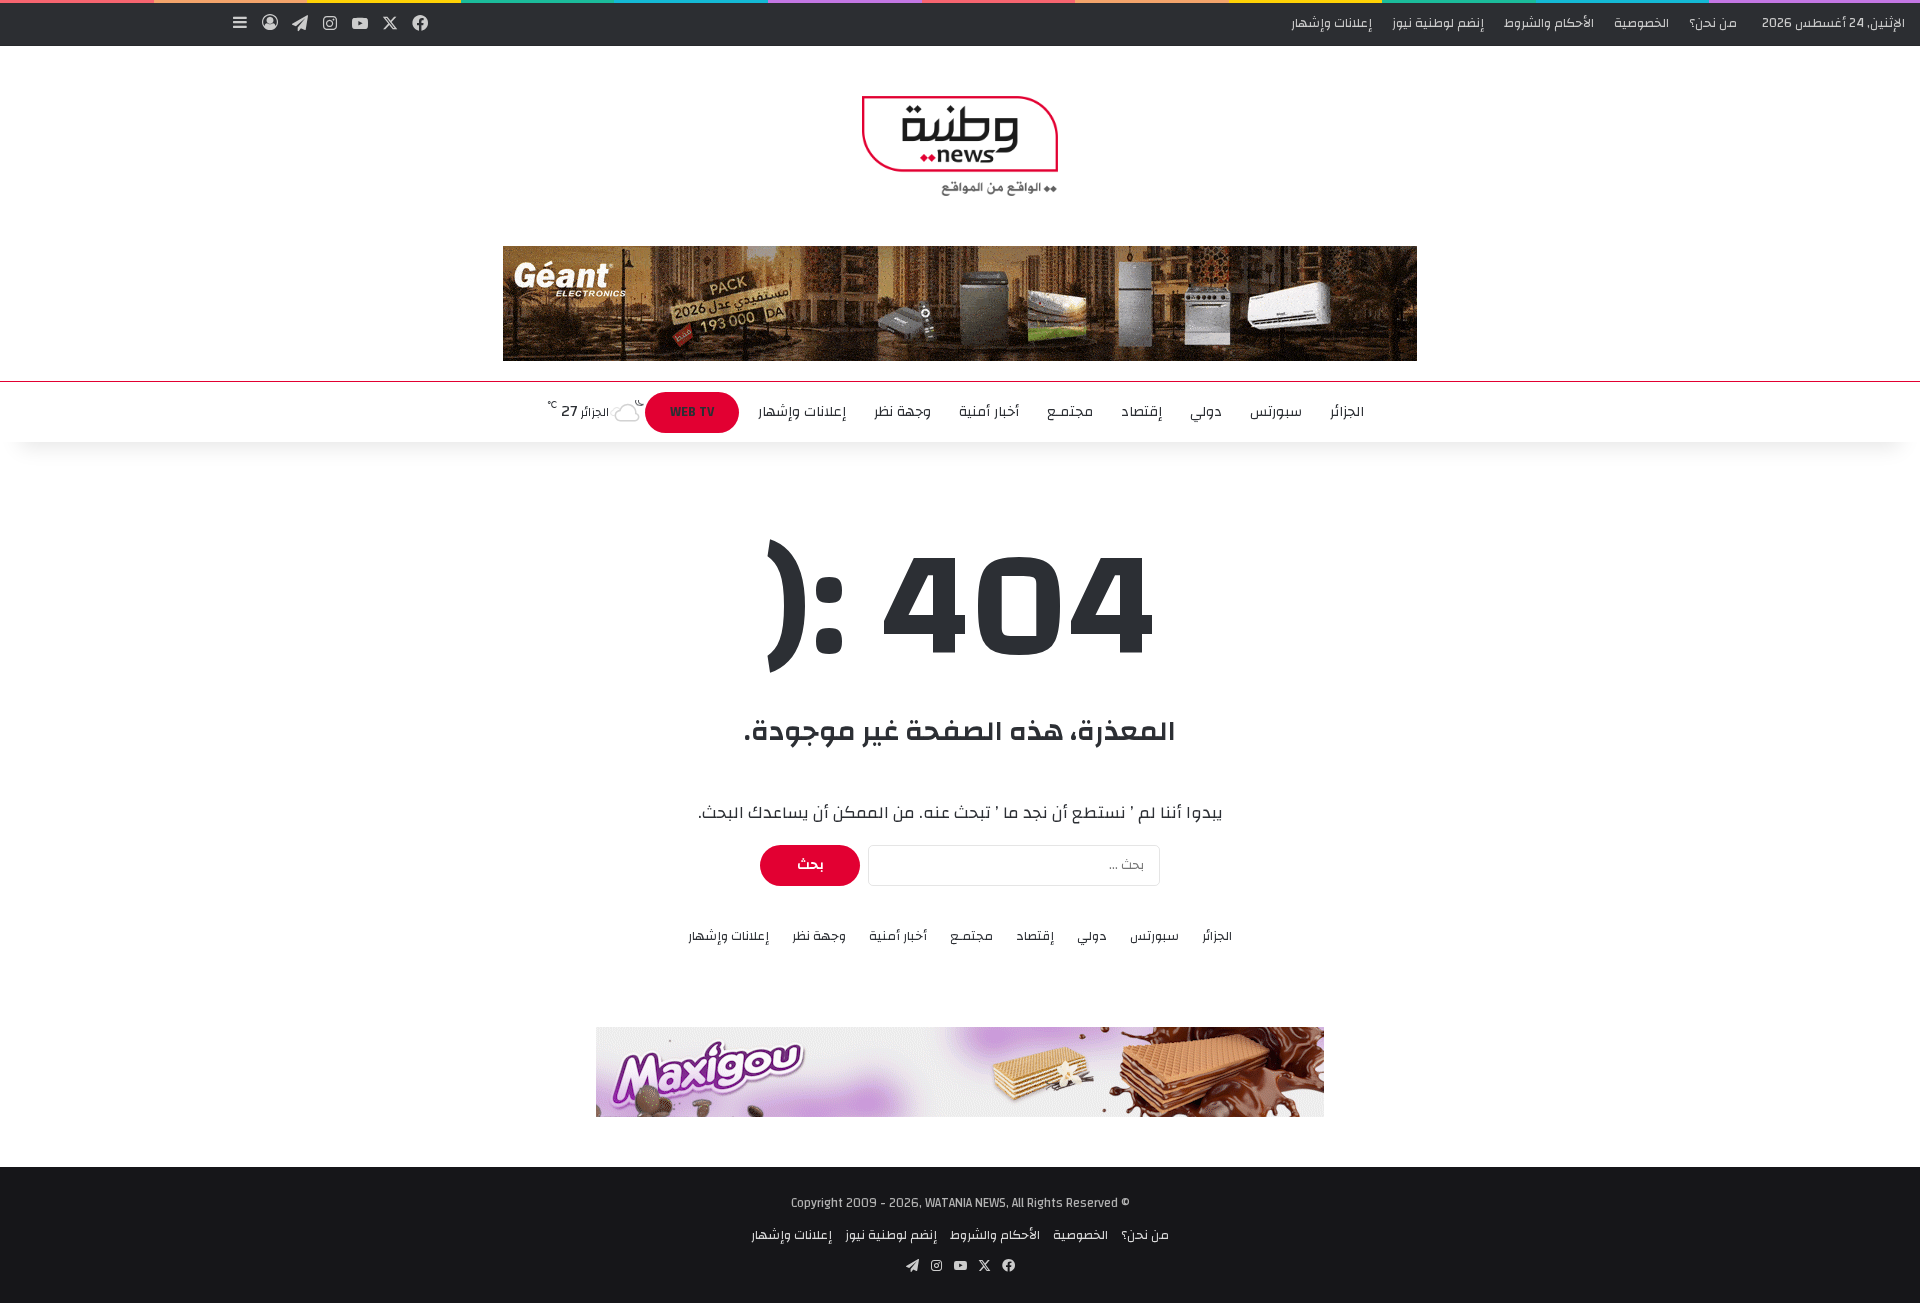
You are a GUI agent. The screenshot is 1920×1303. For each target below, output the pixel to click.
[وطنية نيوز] (959, 146)
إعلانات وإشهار (1331, 23)
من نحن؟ (1713, 23)
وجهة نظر (902, 412)
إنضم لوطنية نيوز (1438, 23)
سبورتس (1276, 412)
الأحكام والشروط (1549, 23)
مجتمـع (1070, 412)
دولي (1206, 412)
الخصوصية (1641, 23)
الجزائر (1347, 412)
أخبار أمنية (989, 412)
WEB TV (692, 412)
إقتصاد (1141, 412)
